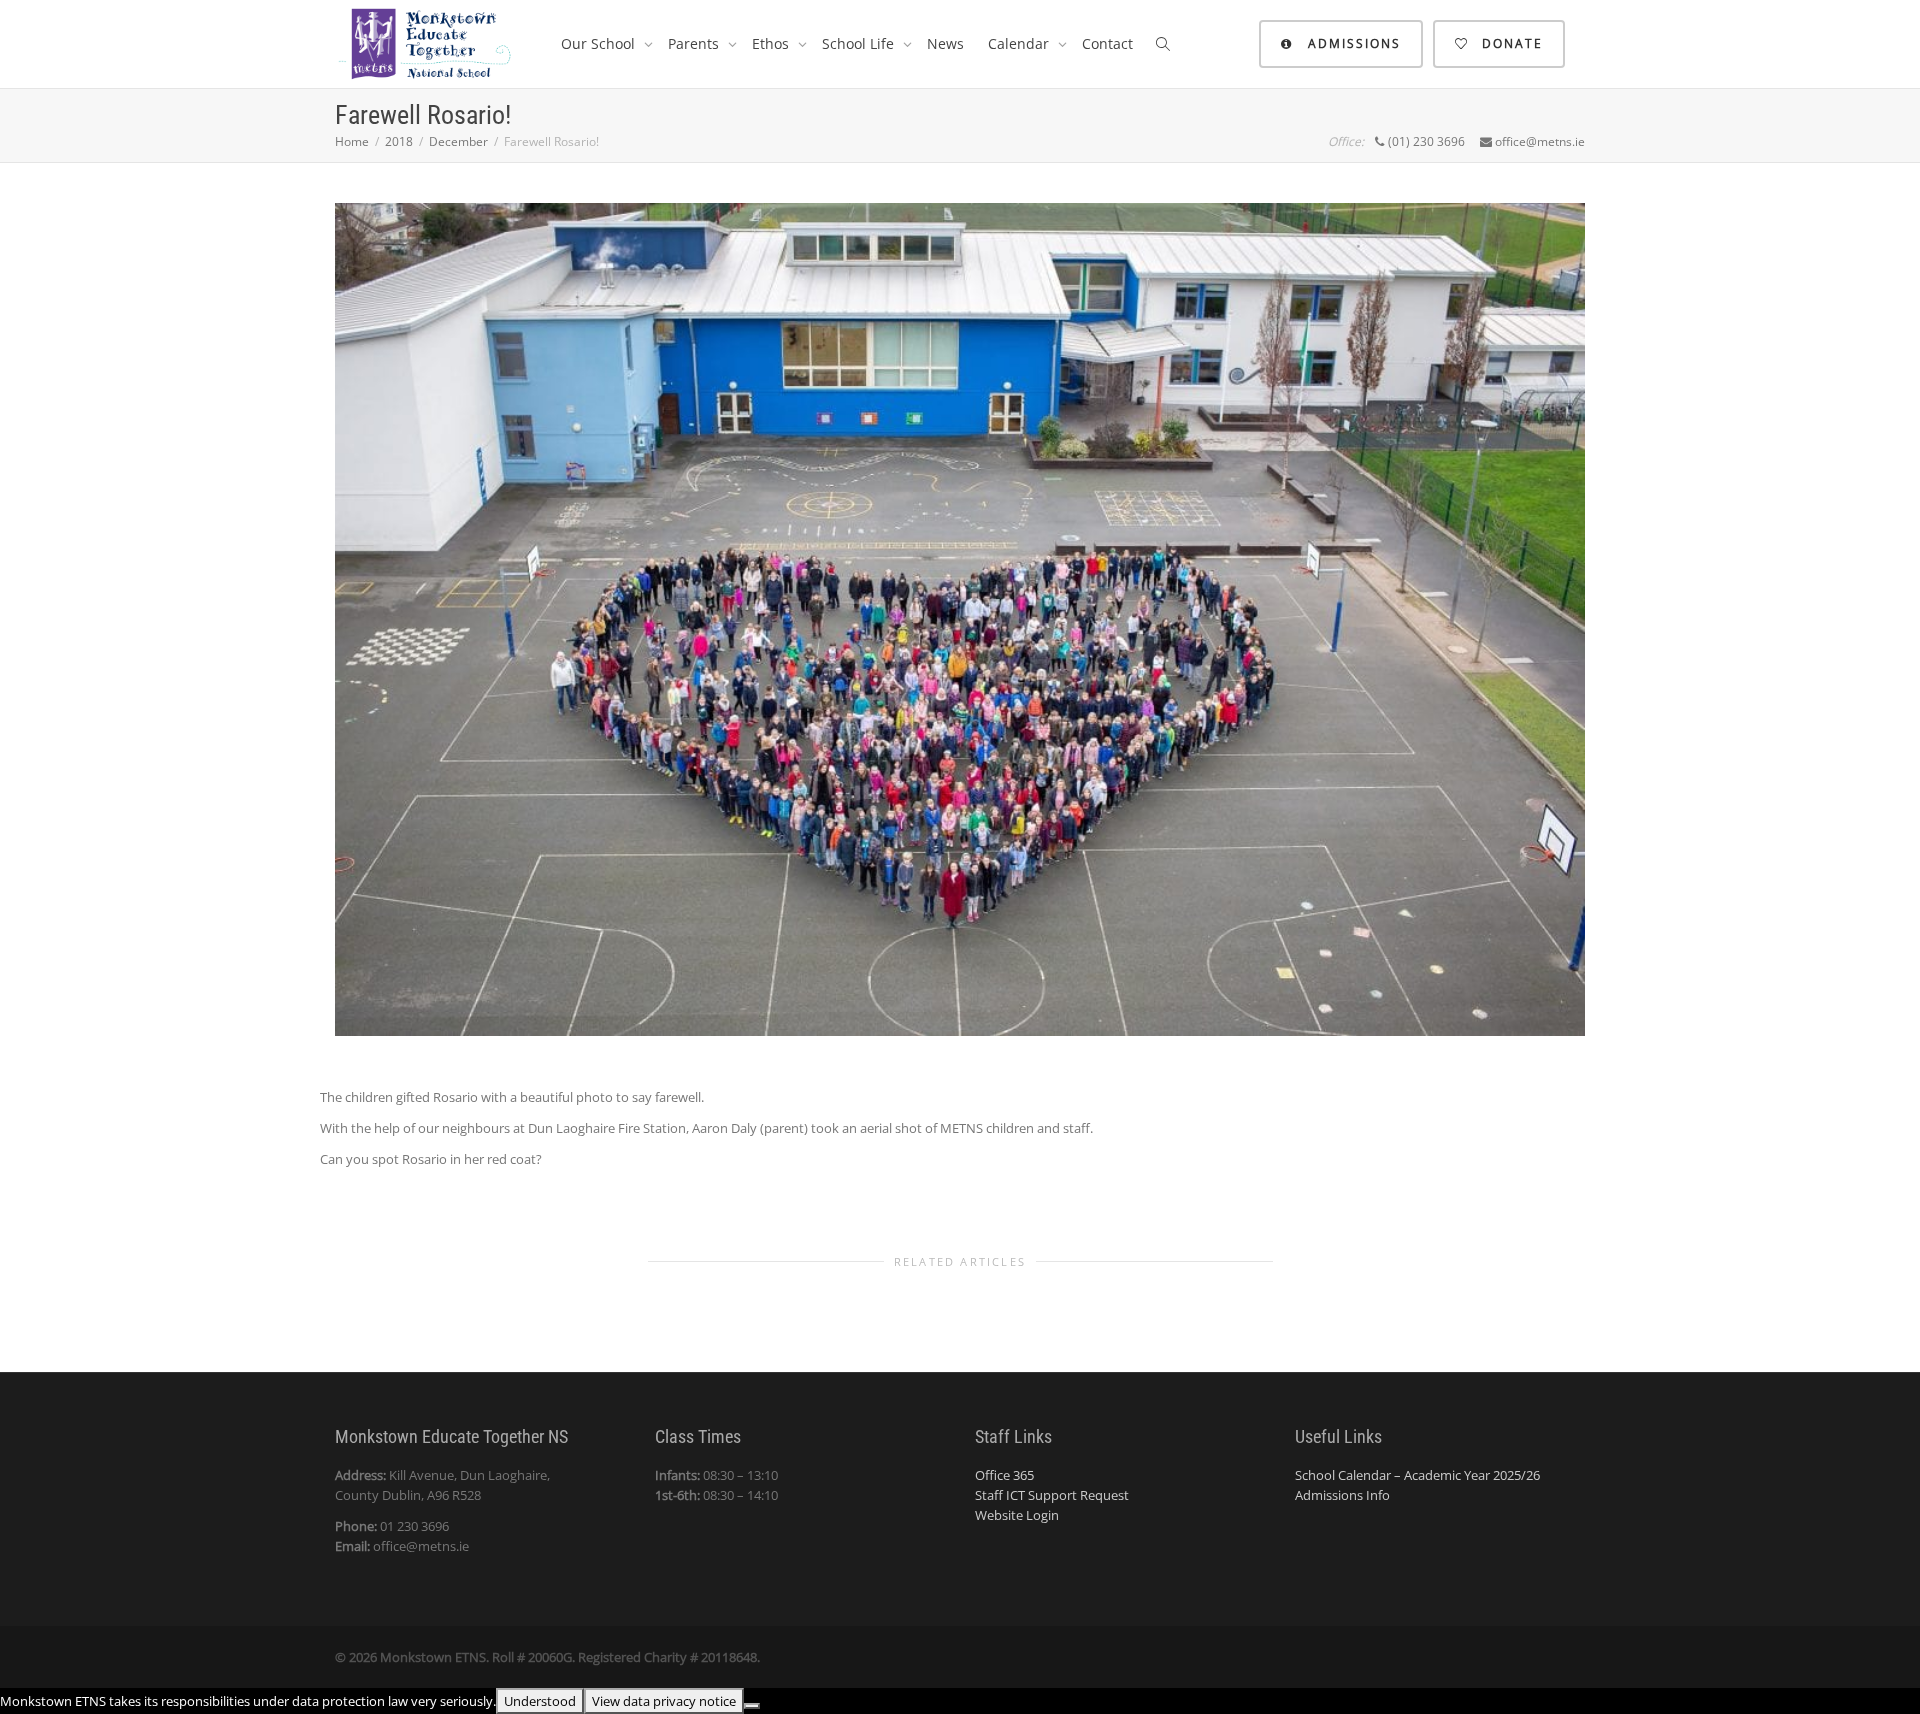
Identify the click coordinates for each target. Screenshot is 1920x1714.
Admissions (1352, 43)
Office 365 (1004, 1475)
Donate (1510, 43)
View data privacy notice (664, 1701)
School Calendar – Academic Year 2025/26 (1417, 1475)
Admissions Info (1342, 1495)
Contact (1107, 43)
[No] (752, 1706)
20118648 (729, 1657)
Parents (695, 43)
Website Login (1017, 1515)
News (945, 43)
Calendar (1020, 43)
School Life (860, 43)
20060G (550, 1657)
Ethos (772, 43)
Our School (600, 43)
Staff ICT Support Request (1052, 1495)
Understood (540, 1701)
